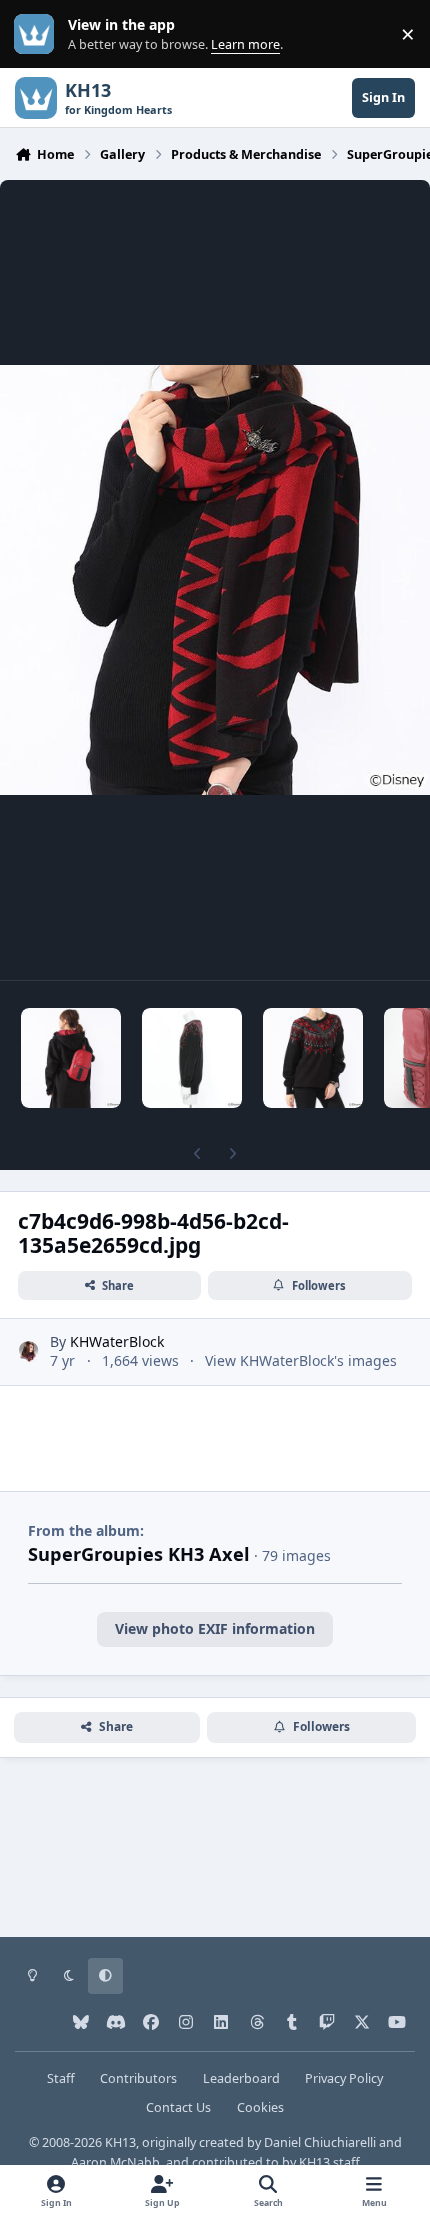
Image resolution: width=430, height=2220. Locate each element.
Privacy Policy (344, 2078)
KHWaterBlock (117, 1341)
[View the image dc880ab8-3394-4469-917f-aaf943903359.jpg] (192, 1058)
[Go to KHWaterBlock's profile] (28, 1351)
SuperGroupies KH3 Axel (139, 1554)
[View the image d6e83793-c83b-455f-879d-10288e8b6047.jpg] (313, 1058)
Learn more (38, 34)
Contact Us (178, 2107)
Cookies (260, 2107)
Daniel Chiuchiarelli (320, 2142)
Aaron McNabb (115, 2162)
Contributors (138, 2078)
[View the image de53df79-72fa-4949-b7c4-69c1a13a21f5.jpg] (71, 1058)
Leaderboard (241, 2078)
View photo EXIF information (215, 1628)
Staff (61, 2078)
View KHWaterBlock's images (301, 1360)
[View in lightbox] (215, 580)
